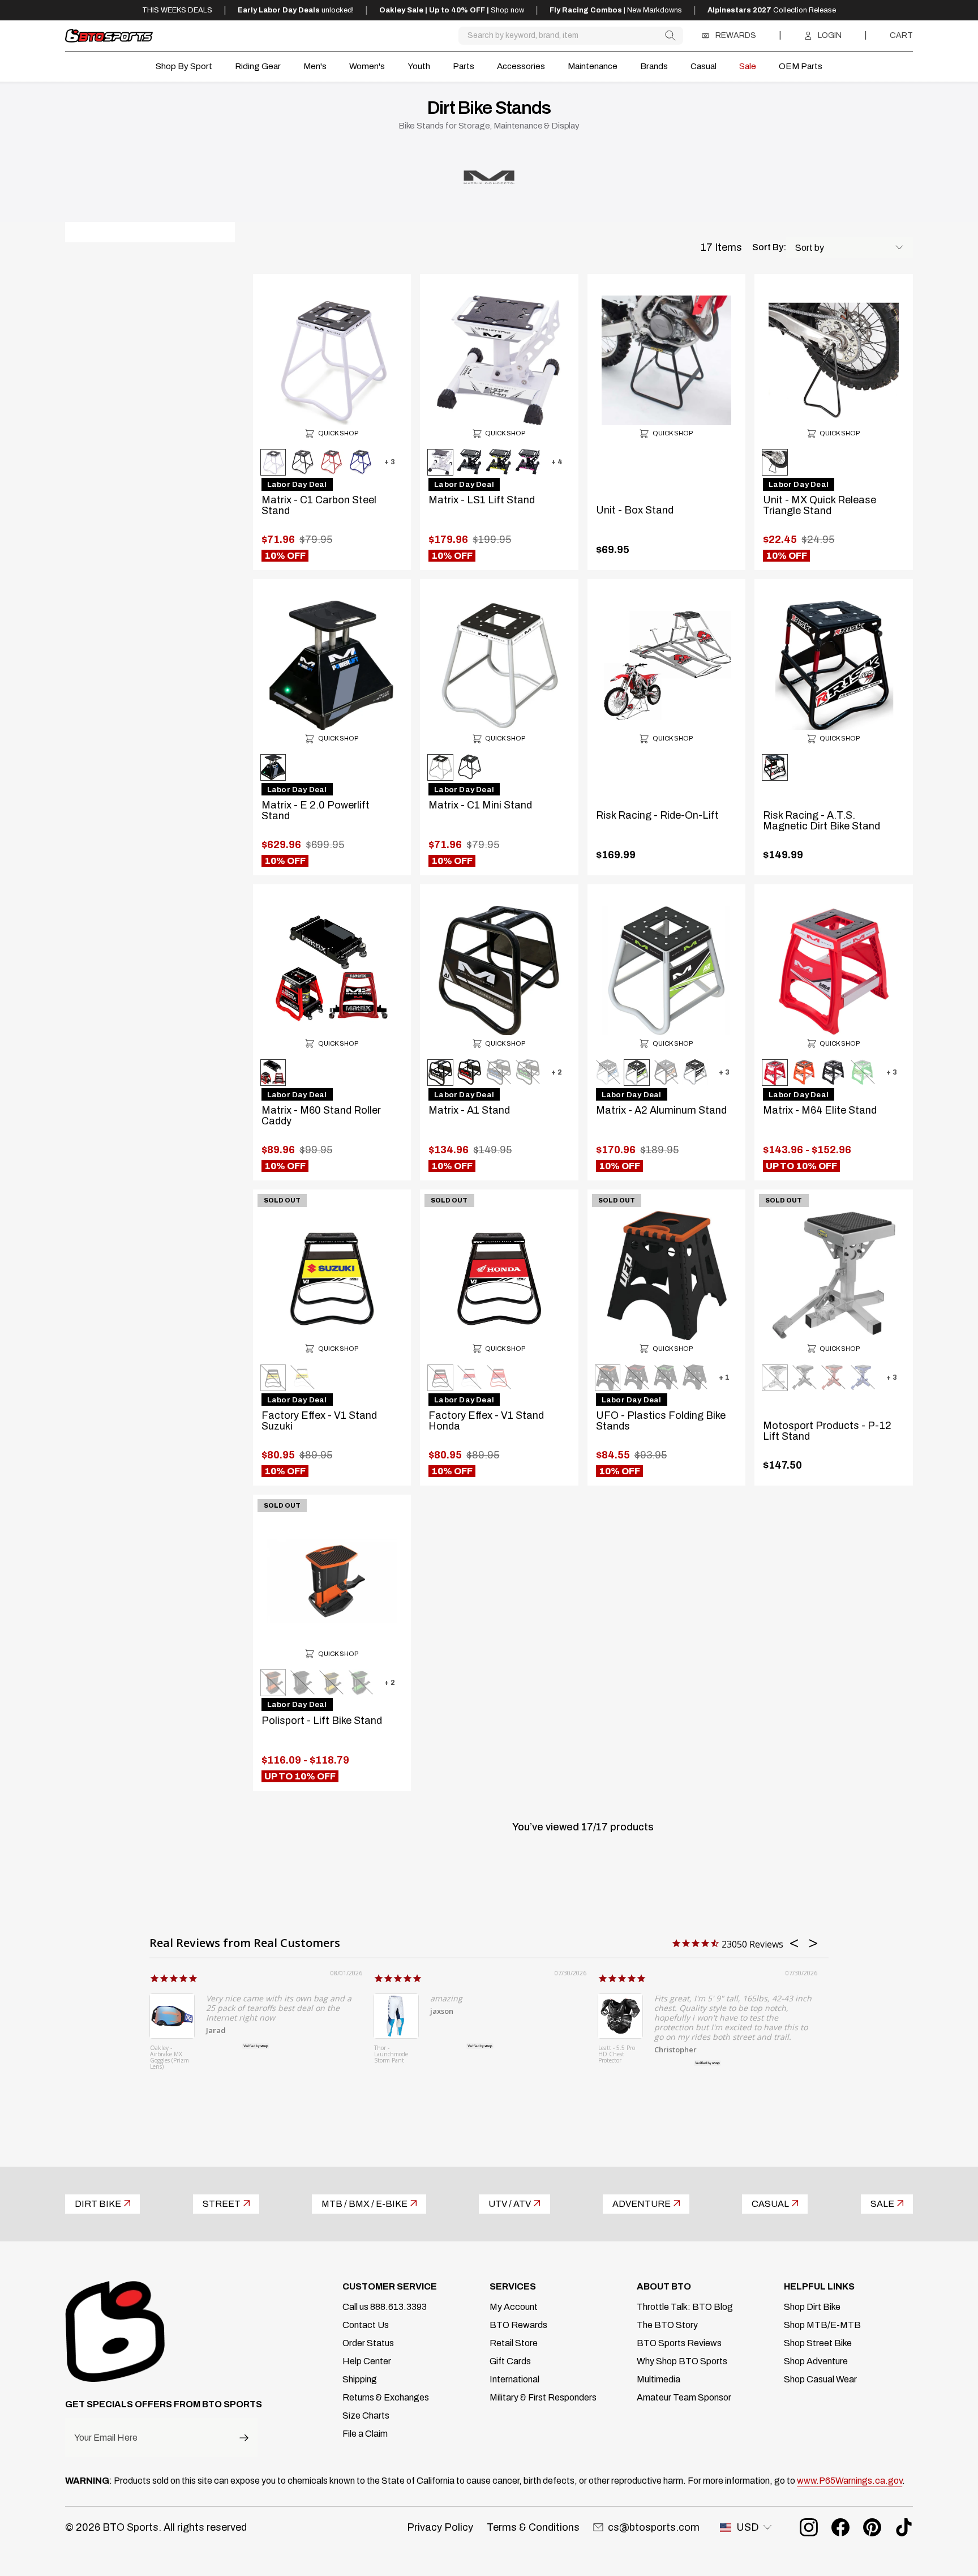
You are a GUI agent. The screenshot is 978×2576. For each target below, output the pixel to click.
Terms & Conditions (533, 2527)
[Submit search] (670, 35)
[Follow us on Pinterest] (872, 2527)
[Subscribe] (244, 2438)
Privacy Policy (440, 2527)
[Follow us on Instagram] (809, 2527)
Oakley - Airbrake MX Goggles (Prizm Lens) (170, 2058)
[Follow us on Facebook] (840, 2527)
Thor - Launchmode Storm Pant (391, 2055)
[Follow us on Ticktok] (904, 2527)
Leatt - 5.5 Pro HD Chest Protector (617, 2055)
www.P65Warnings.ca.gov (850, 2481)
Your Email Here (106, 2438)
